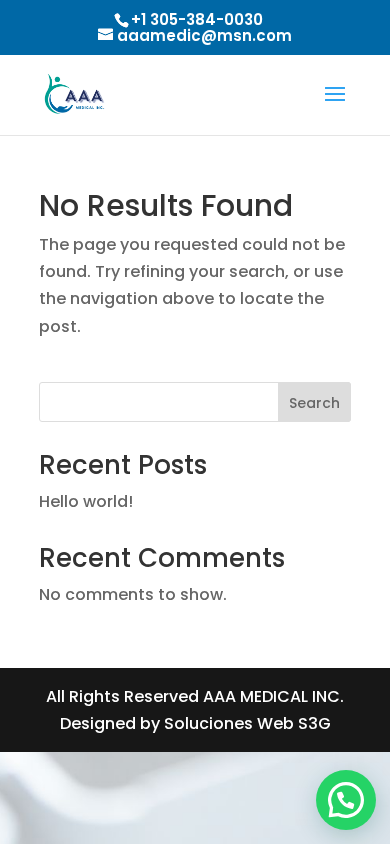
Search (314, 403)
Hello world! (86, 501)
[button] (346, 800)
